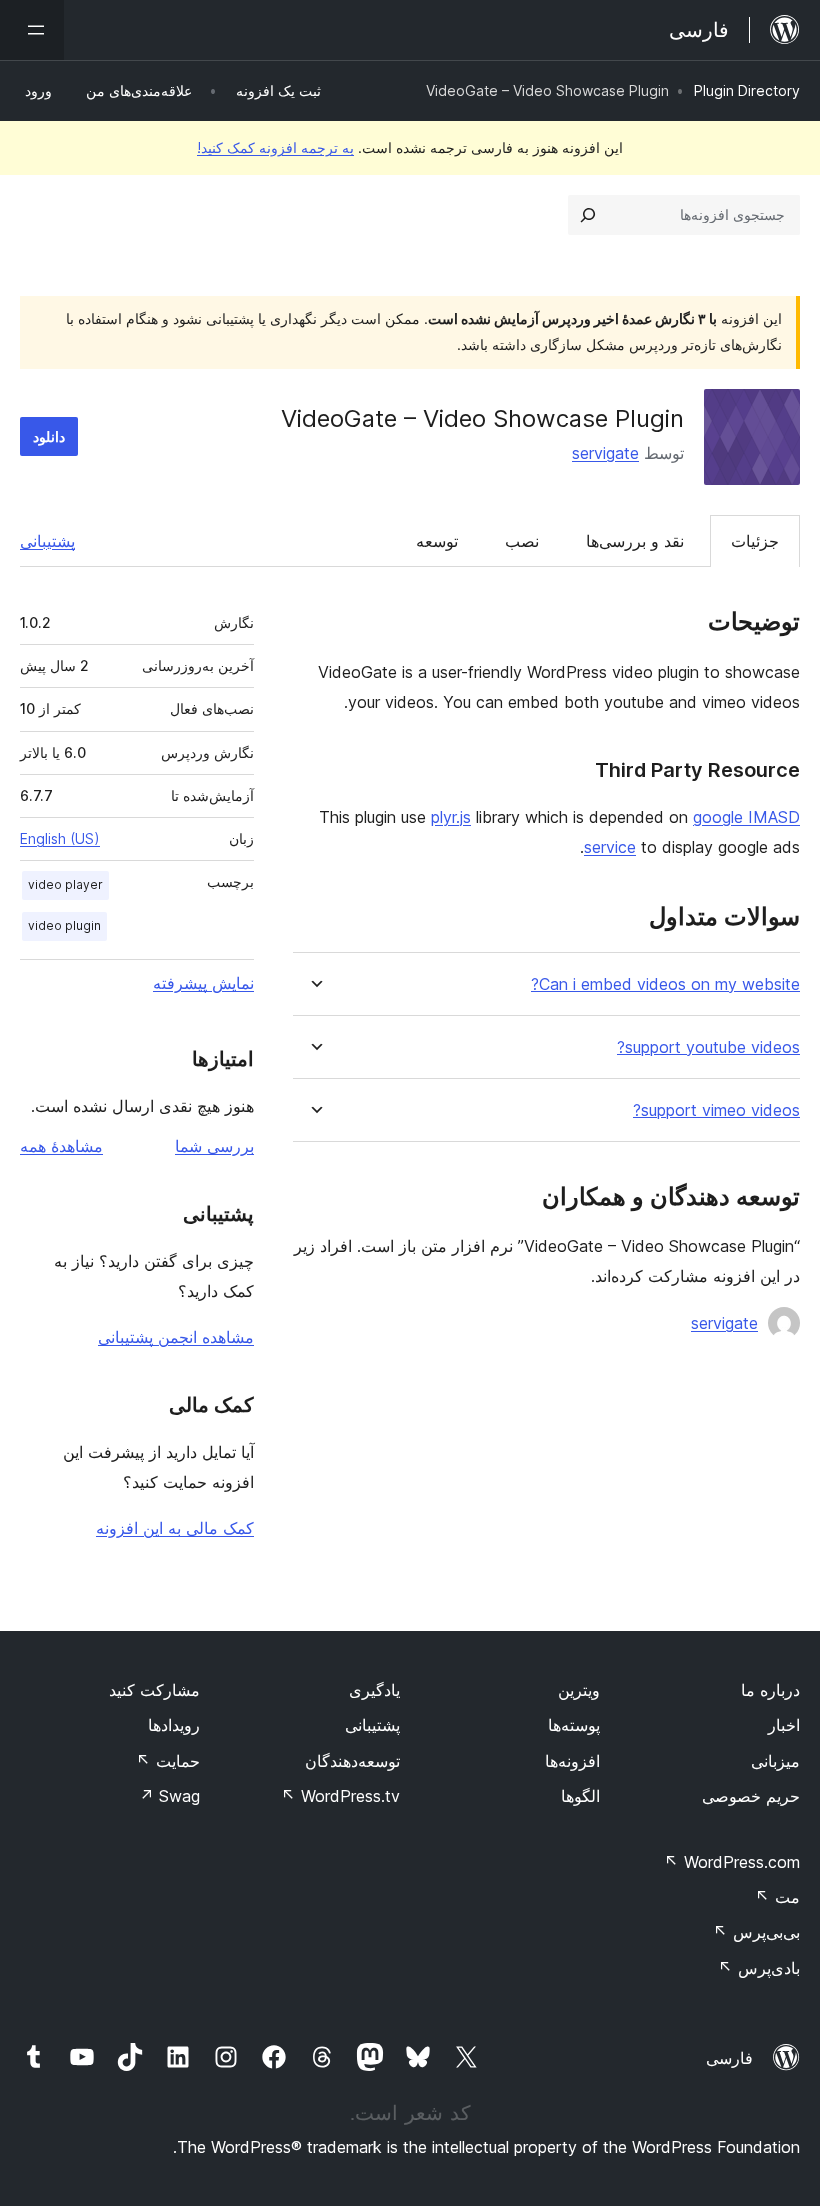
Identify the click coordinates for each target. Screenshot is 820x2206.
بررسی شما (214, 1146)
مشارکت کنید (154, 1690)
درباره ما (770, 1690)
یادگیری (374, 1690)
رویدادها (174, 1725)
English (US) (60, 838)
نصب (522, 541)
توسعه (437, 541)
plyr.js (451, 817)
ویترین (579, 1690)
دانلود (49, 436)
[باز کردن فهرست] (32, 30)
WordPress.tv (340, 1796)
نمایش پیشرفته (203, 983)
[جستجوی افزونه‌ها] (588, 215)
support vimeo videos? (716, 1110)
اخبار (784, 1725)
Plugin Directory (747, 90)
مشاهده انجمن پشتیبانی (176, 1337)
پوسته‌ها (574, 1725)
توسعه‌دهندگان (352, 1761)
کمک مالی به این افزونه (175, 1528)
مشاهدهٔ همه (61, 1146)
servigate (605, 453)
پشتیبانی (47, 541)
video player (65, 884)
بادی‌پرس (759, 1968)
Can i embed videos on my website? (665, 984)
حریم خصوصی (751, 1796)
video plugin (64, 925)
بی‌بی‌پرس (756, 1932)
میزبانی (775, 1761)
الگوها (580, 1796)
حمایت (168, 1761)
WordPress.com (732, 1862)
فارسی (729, 2058)
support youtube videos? (708, 1047)
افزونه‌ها (572, 1761)
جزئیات (755, 541)
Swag (169, 1796)
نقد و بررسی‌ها (635, 541)
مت (777, 1897)
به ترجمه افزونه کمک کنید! (275, 147)
